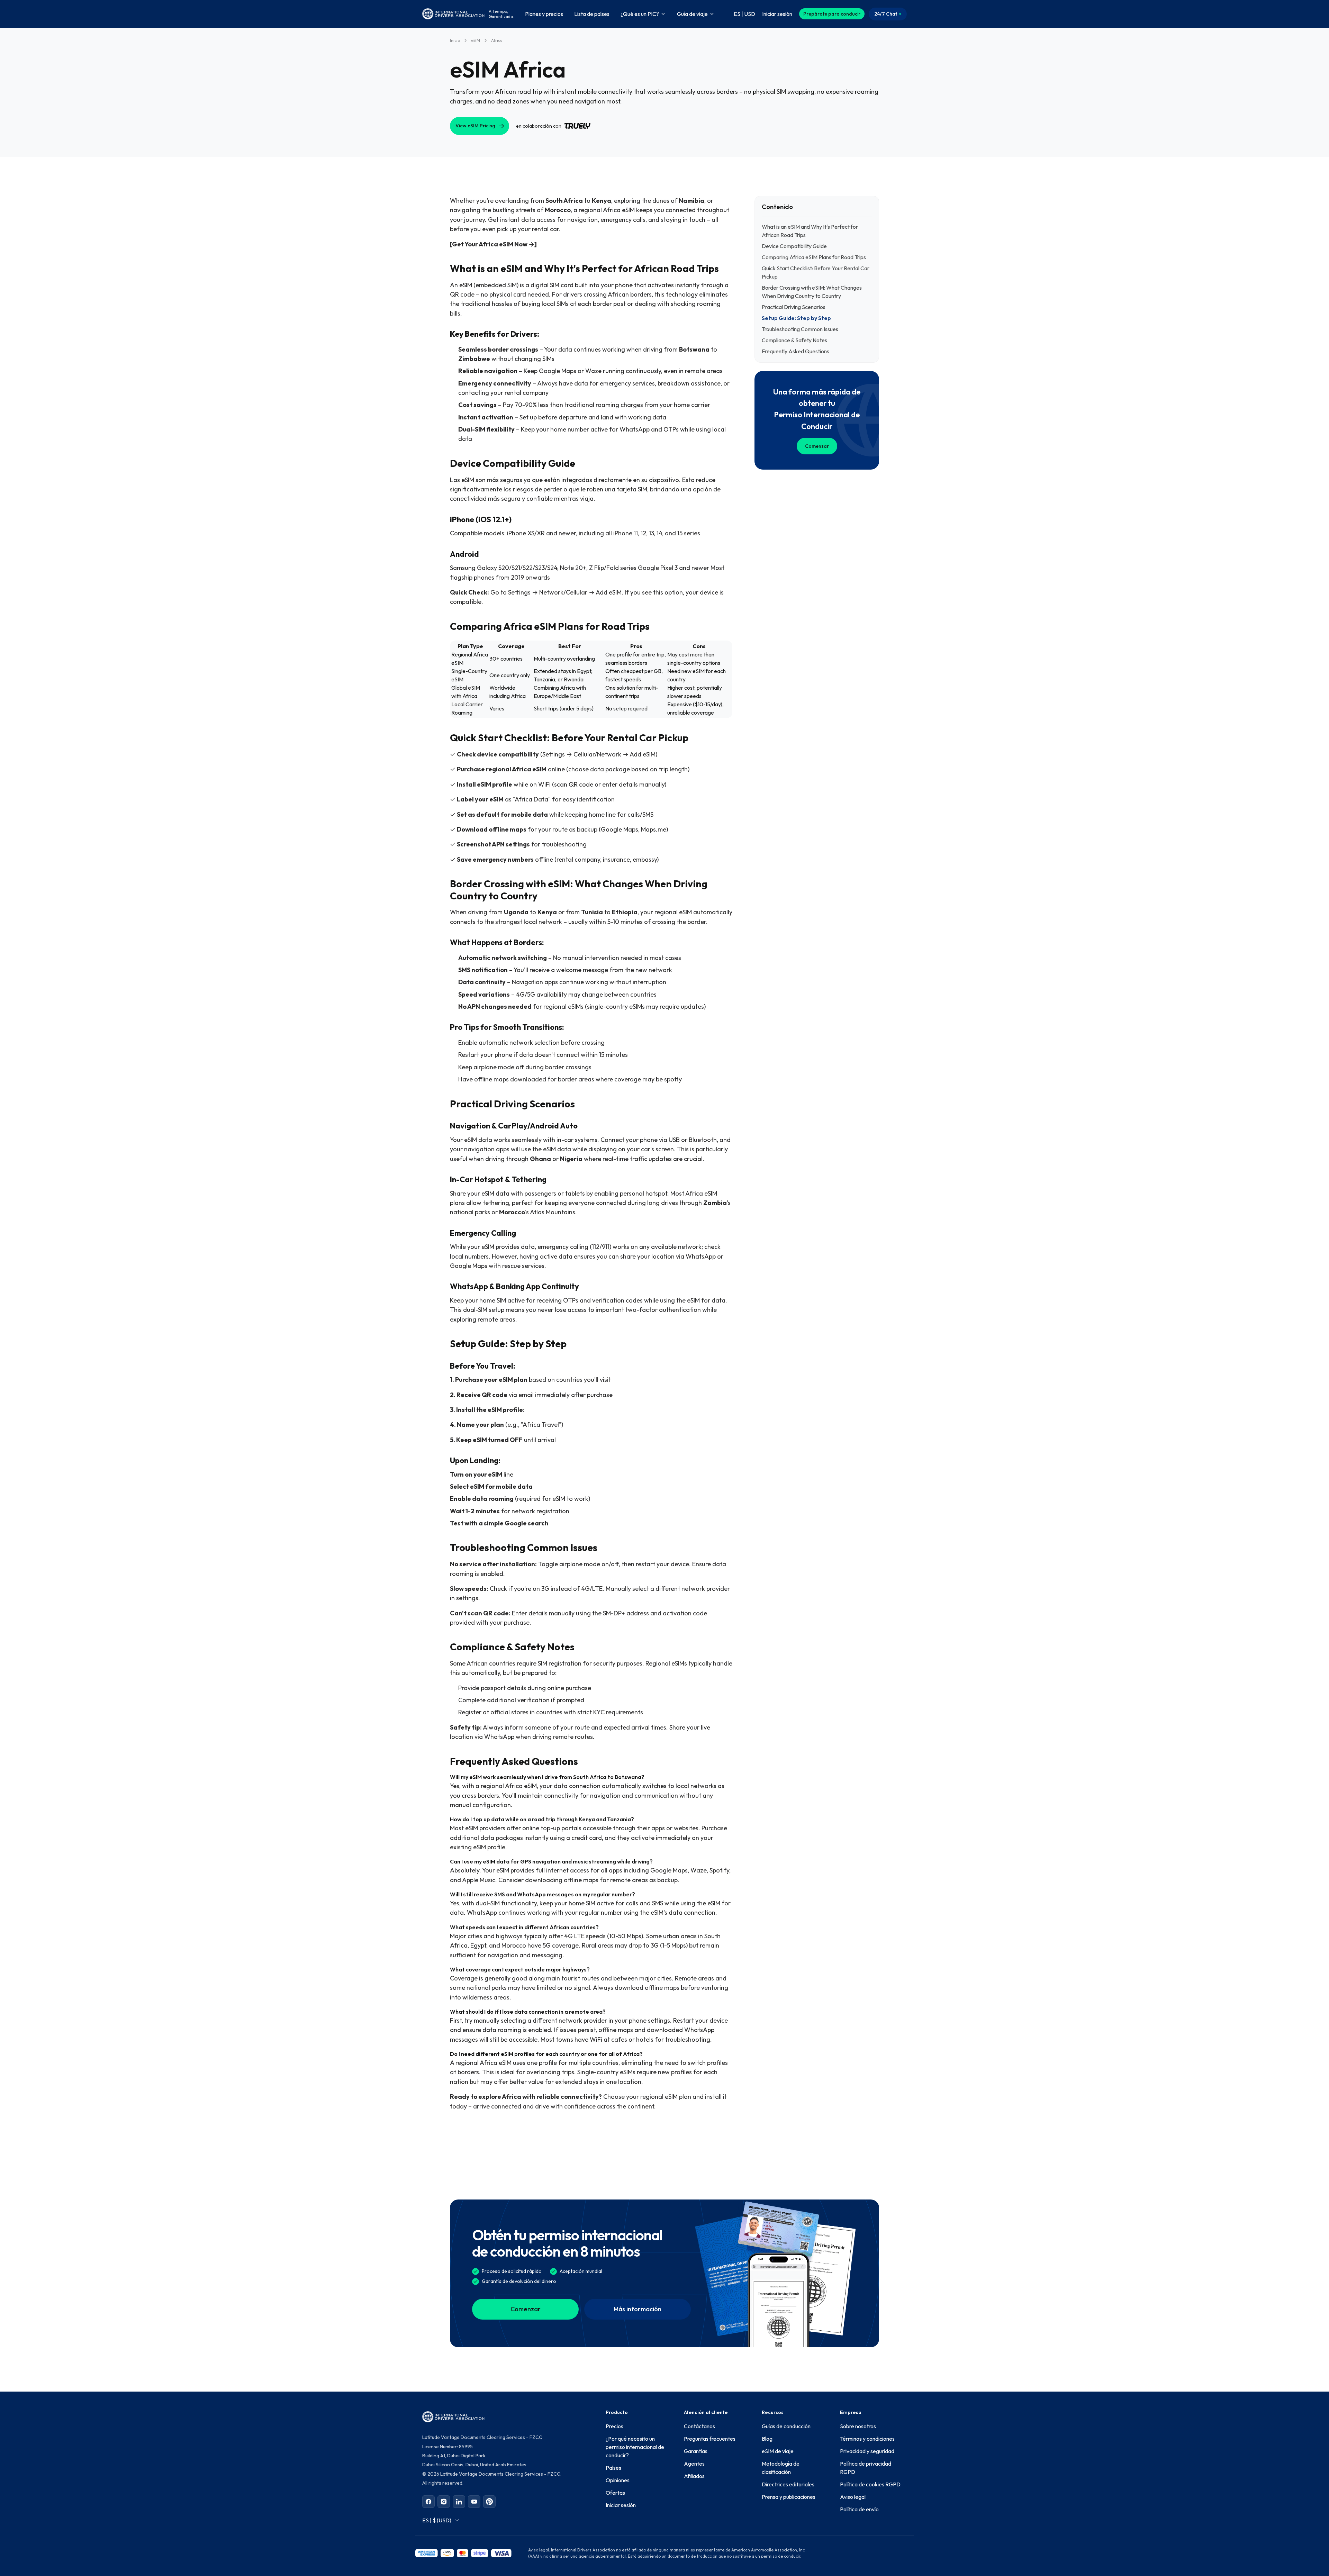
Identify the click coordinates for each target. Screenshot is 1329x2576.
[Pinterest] (489, 2502)
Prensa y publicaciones (789, 2497)
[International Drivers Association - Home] (453, 14)
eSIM (476, 40)
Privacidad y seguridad (867, 2451)
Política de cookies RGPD (870, 2484)
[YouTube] (474, 2502)
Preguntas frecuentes (710, 2439)
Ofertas (615, 2493)
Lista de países (592, 14)
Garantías (696, 2451)
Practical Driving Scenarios (794, 307)
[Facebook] (428, 2502)
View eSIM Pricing (475, 126)
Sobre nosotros (858, 2426)
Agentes (694, 2464)
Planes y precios (544, 14)
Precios (614, 2426)
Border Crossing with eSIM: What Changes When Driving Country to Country (812, 292)
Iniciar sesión (621, 2505)
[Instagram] (444, 2502)
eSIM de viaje (778, 2451)
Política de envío (859, 2509)
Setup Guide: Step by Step (796, 318)
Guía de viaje (692, 14)
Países (613, 2468)
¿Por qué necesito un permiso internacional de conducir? (635, 2447)
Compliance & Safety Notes (794, 340)
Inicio (455, 40)
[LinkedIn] (459, 2502)
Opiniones (618, 2480)
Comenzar (817, 446)
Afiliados (694, 2476)
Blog (767, 2439)
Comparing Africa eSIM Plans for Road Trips (814, 257)
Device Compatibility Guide (794, 246)
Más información (638, 2309)
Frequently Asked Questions (795, 351)
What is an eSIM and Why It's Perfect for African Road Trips (810, 231)
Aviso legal (853, 2497)
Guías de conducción (786, 2426)
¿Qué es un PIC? (640, 14)
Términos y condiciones (867, 2439)
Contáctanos (699, 2426)
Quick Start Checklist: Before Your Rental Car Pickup (816, 272)
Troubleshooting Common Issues (800, 329)
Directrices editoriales (788, 2484)
